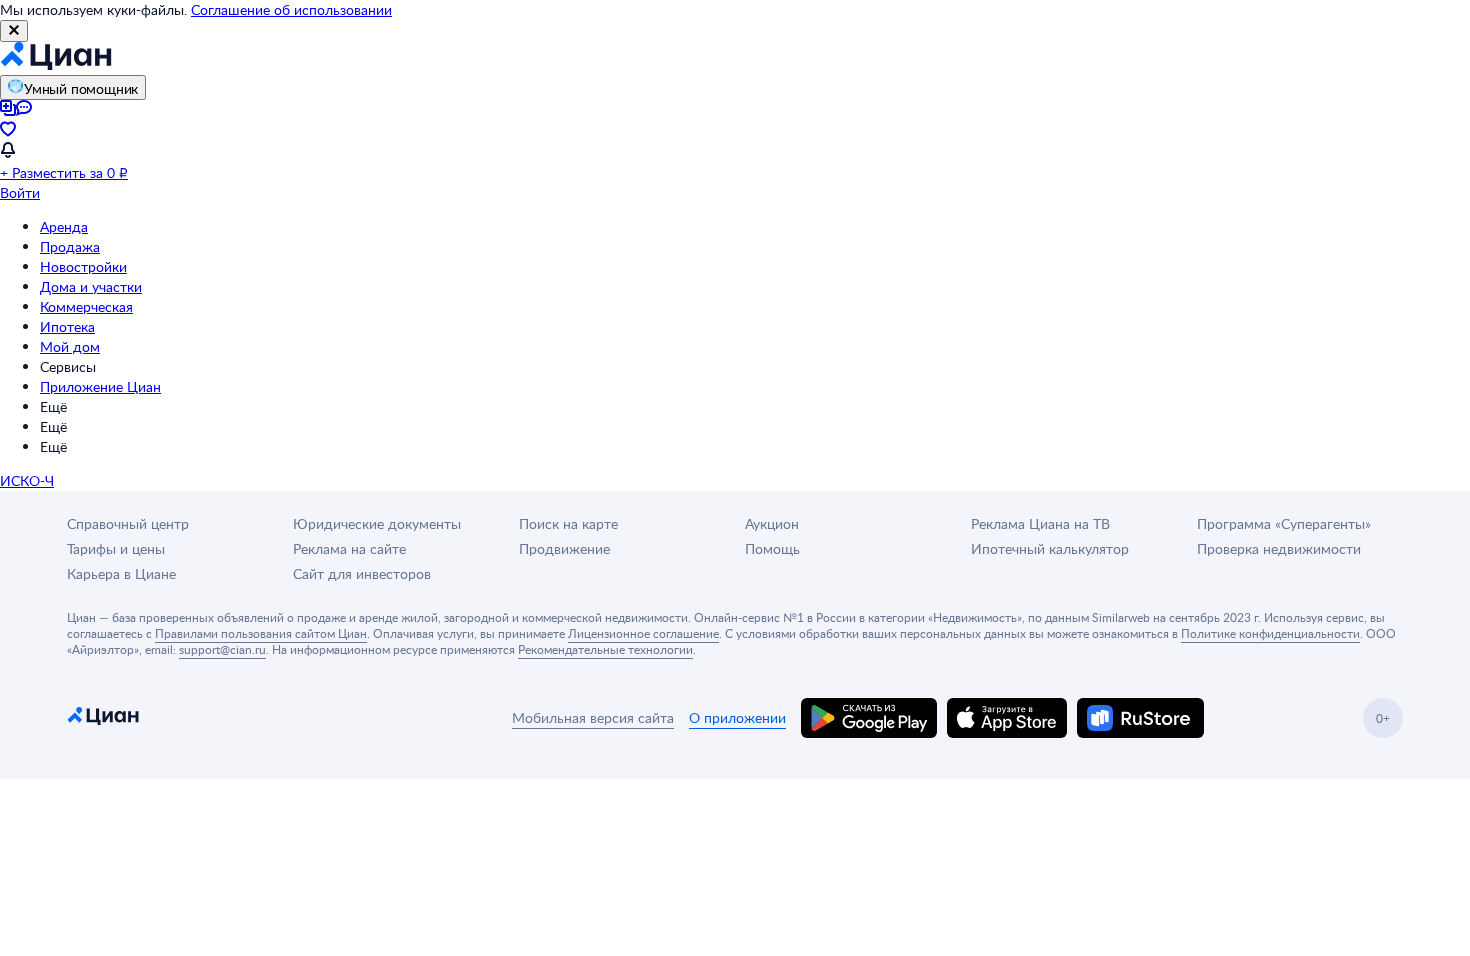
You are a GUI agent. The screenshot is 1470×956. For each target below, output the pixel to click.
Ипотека (67, 326)
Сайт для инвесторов (362, 573)
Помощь (772, 548)
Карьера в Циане (121, 573)
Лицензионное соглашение (643, 633)
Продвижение (564, 548)
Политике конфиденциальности (1270, 633)
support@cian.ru (222, 649)
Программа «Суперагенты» (1284, 523)
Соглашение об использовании (291, 9)
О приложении (737, 717)
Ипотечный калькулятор (1050, 548)
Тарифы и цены (116, 548)
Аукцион (772, 523)
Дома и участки (91, 286)
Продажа (70, 246)
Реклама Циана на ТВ (1040, 523)
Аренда (64, 226)
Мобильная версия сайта (593, 717)
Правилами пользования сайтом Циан (261, 633)
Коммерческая (86, 306)
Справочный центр (128, 523)
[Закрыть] (14, 31)
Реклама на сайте (349, 548)
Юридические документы (377, 523)
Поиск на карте (568, 523)
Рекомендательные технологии (605, 649)
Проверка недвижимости (1279, 548)
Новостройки (83, 266)
